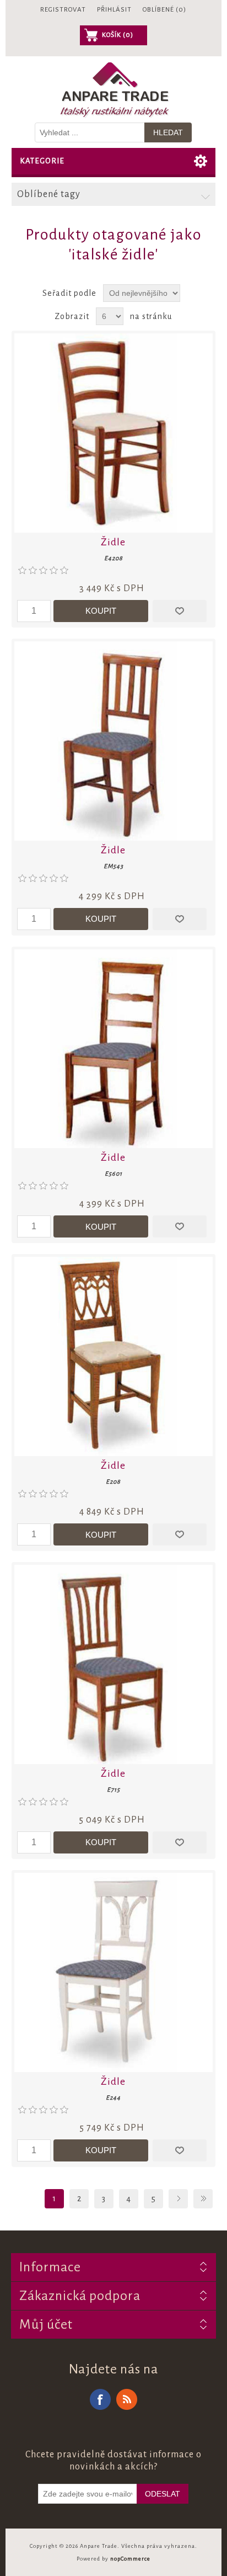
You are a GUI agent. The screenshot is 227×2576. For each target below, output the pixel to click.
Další (178, 2199)
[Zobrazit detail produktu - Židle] (114, 433)
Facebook (100, 2399)
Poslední (203, 2199)
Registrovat (63, 10)
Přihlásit (114, 10)
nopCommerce (130, 2559)
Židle (113, 542)
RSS (127, 2399)
